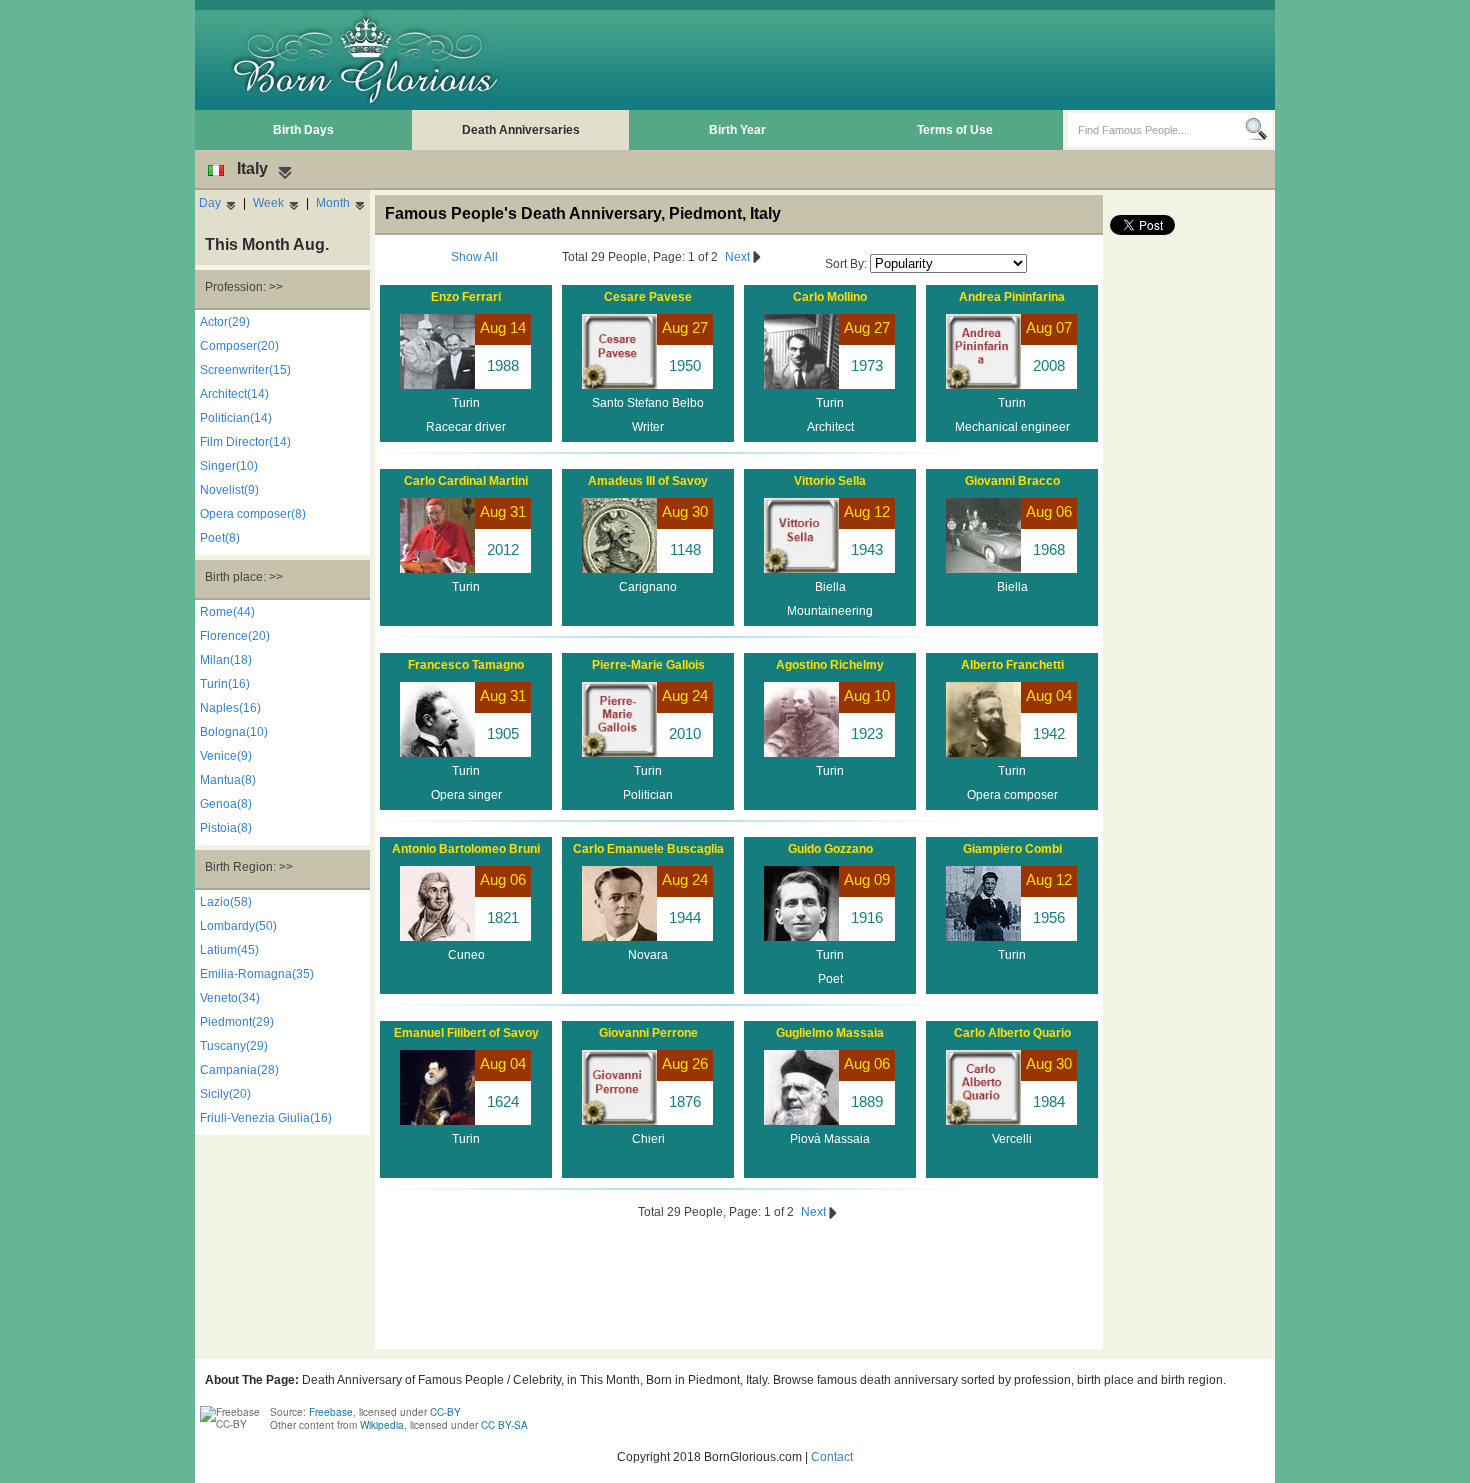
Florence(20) (235, 636)
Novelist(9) (229, 490)
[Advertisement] (906, 60)
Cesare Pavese (648, 297)
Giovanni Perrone (648, 1033)
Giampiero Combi (1012, 849)
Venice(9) (226, 756)
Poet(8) (220, 538)
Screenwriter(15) (245, 370)
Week (268, 203)
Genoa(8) (226, 804)
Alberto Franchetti (1012, 665)
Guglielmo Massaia (830, 1033)
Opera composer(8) (253, 514)
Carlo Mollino (830, 297)
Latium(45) (229, 950)
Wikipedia (382, 1425)
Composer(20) (239, 346)
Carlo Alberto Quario (1012, 1033)
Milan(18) (226, 660)
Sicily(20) (225, 1094)
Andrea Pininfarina (1012, 297)
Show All (474, 257)
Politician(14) (236, 418)
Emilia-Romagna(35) (257, 974)
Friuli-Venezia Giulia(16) (266, 1118)
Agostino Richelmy (830, 665)
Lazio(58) (226, 902)
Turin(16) (225, 684)
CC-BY (445, 1412)
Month (333, 203)
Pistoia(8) (226, 828)
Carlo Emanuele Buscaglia (648, 849)
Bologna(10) (234, 732)
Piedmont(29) (237, 1022)
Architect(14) (234, 394)
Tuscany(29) (234, 1046)
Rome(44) (227, 612)
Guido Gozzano (830, 849)
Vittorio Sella (830, 481)
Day (210, 203)
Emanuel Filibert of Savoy (466, 1033)
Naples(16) (230, 708)
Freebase (331, 1412)
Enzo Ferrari (466, 297)
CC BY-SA (504, 1425)
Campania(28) (239, 1070)
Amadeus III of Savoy (648, 481)
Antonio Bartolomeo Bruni (466, 849)
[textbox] (1156, 130)
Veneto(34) (230, 998)
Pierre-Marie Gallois (648, 665)
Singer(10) (229, 466)
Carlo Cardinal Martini (466, 481)
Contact (832, 1457)
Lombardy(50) (238, 926)
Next (739, 257)
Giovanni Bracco (1012, 481)
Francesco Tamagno (466, 665)
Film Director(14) (245, 442)
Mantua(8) (228, 780)
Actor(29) (225, 322)
